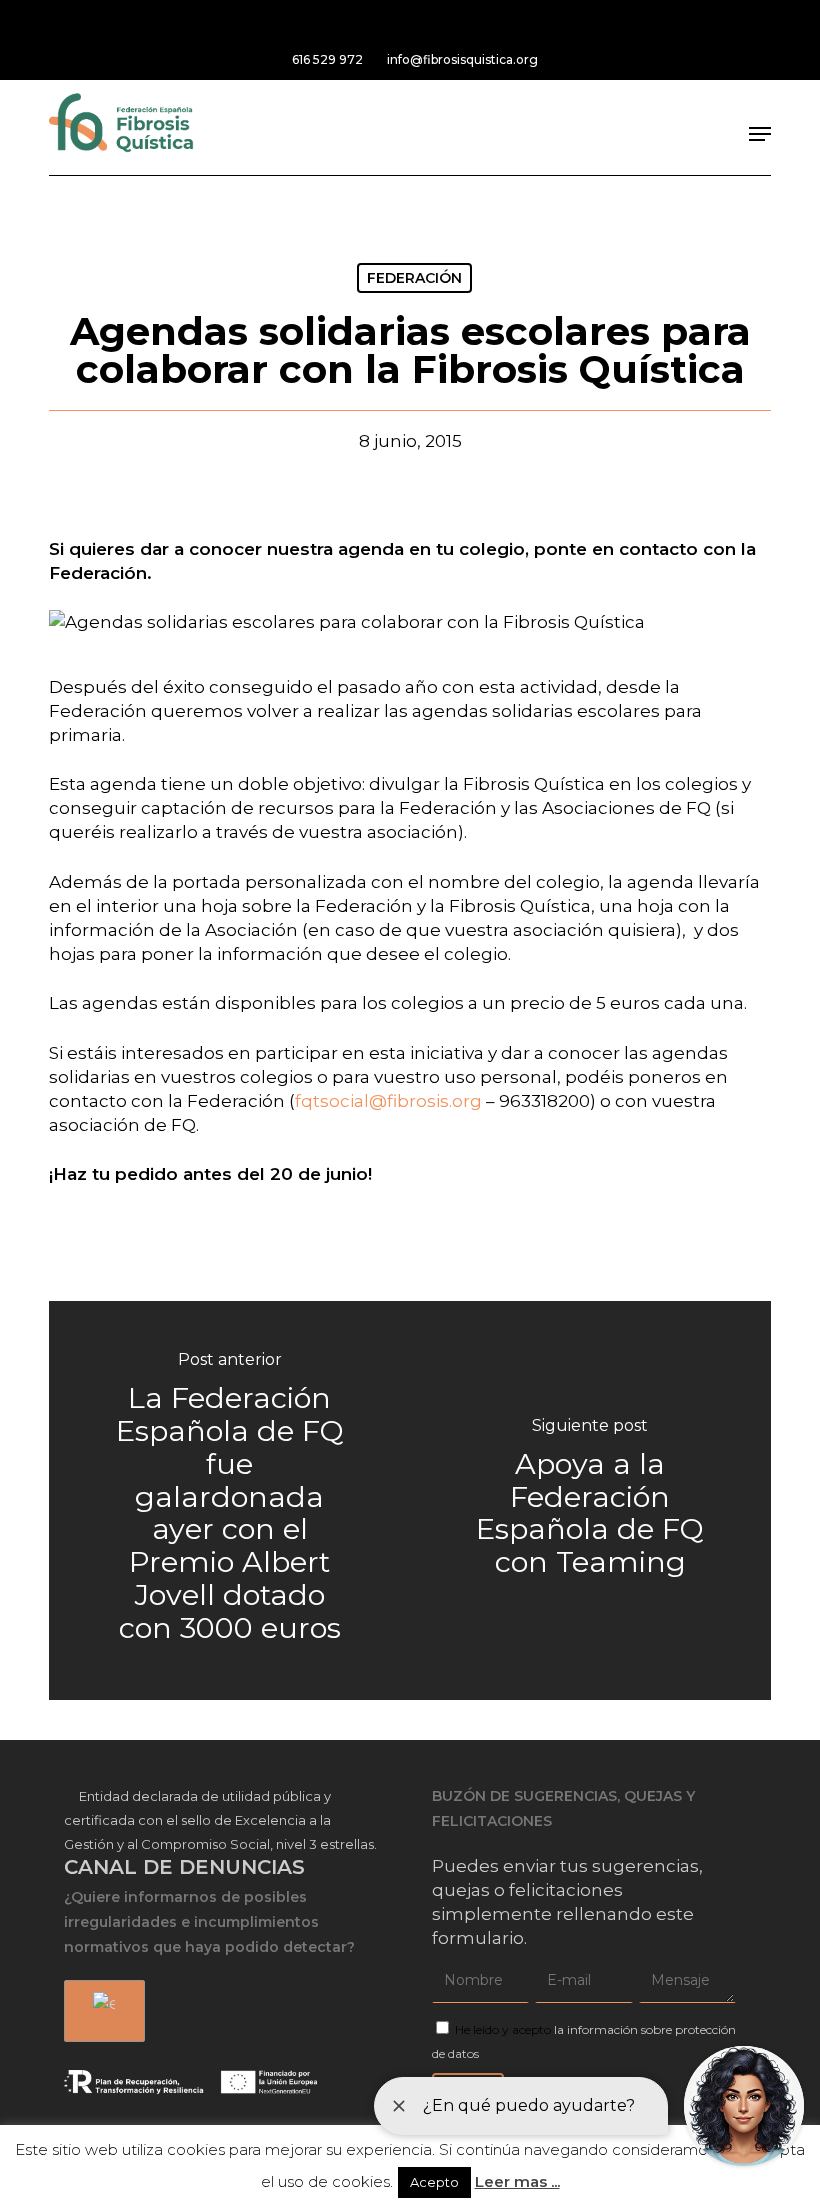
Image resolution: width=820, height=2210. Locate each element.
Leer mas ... (517, 2181)
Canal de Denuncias (184, 1867)
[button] (760, 134)
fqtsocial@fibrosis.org (388, 1101)
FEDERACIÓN (414, 278)
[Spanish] (101, 2011)
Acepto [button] (434, 2182)
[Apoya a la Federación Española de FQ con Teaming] (590, 1500)
